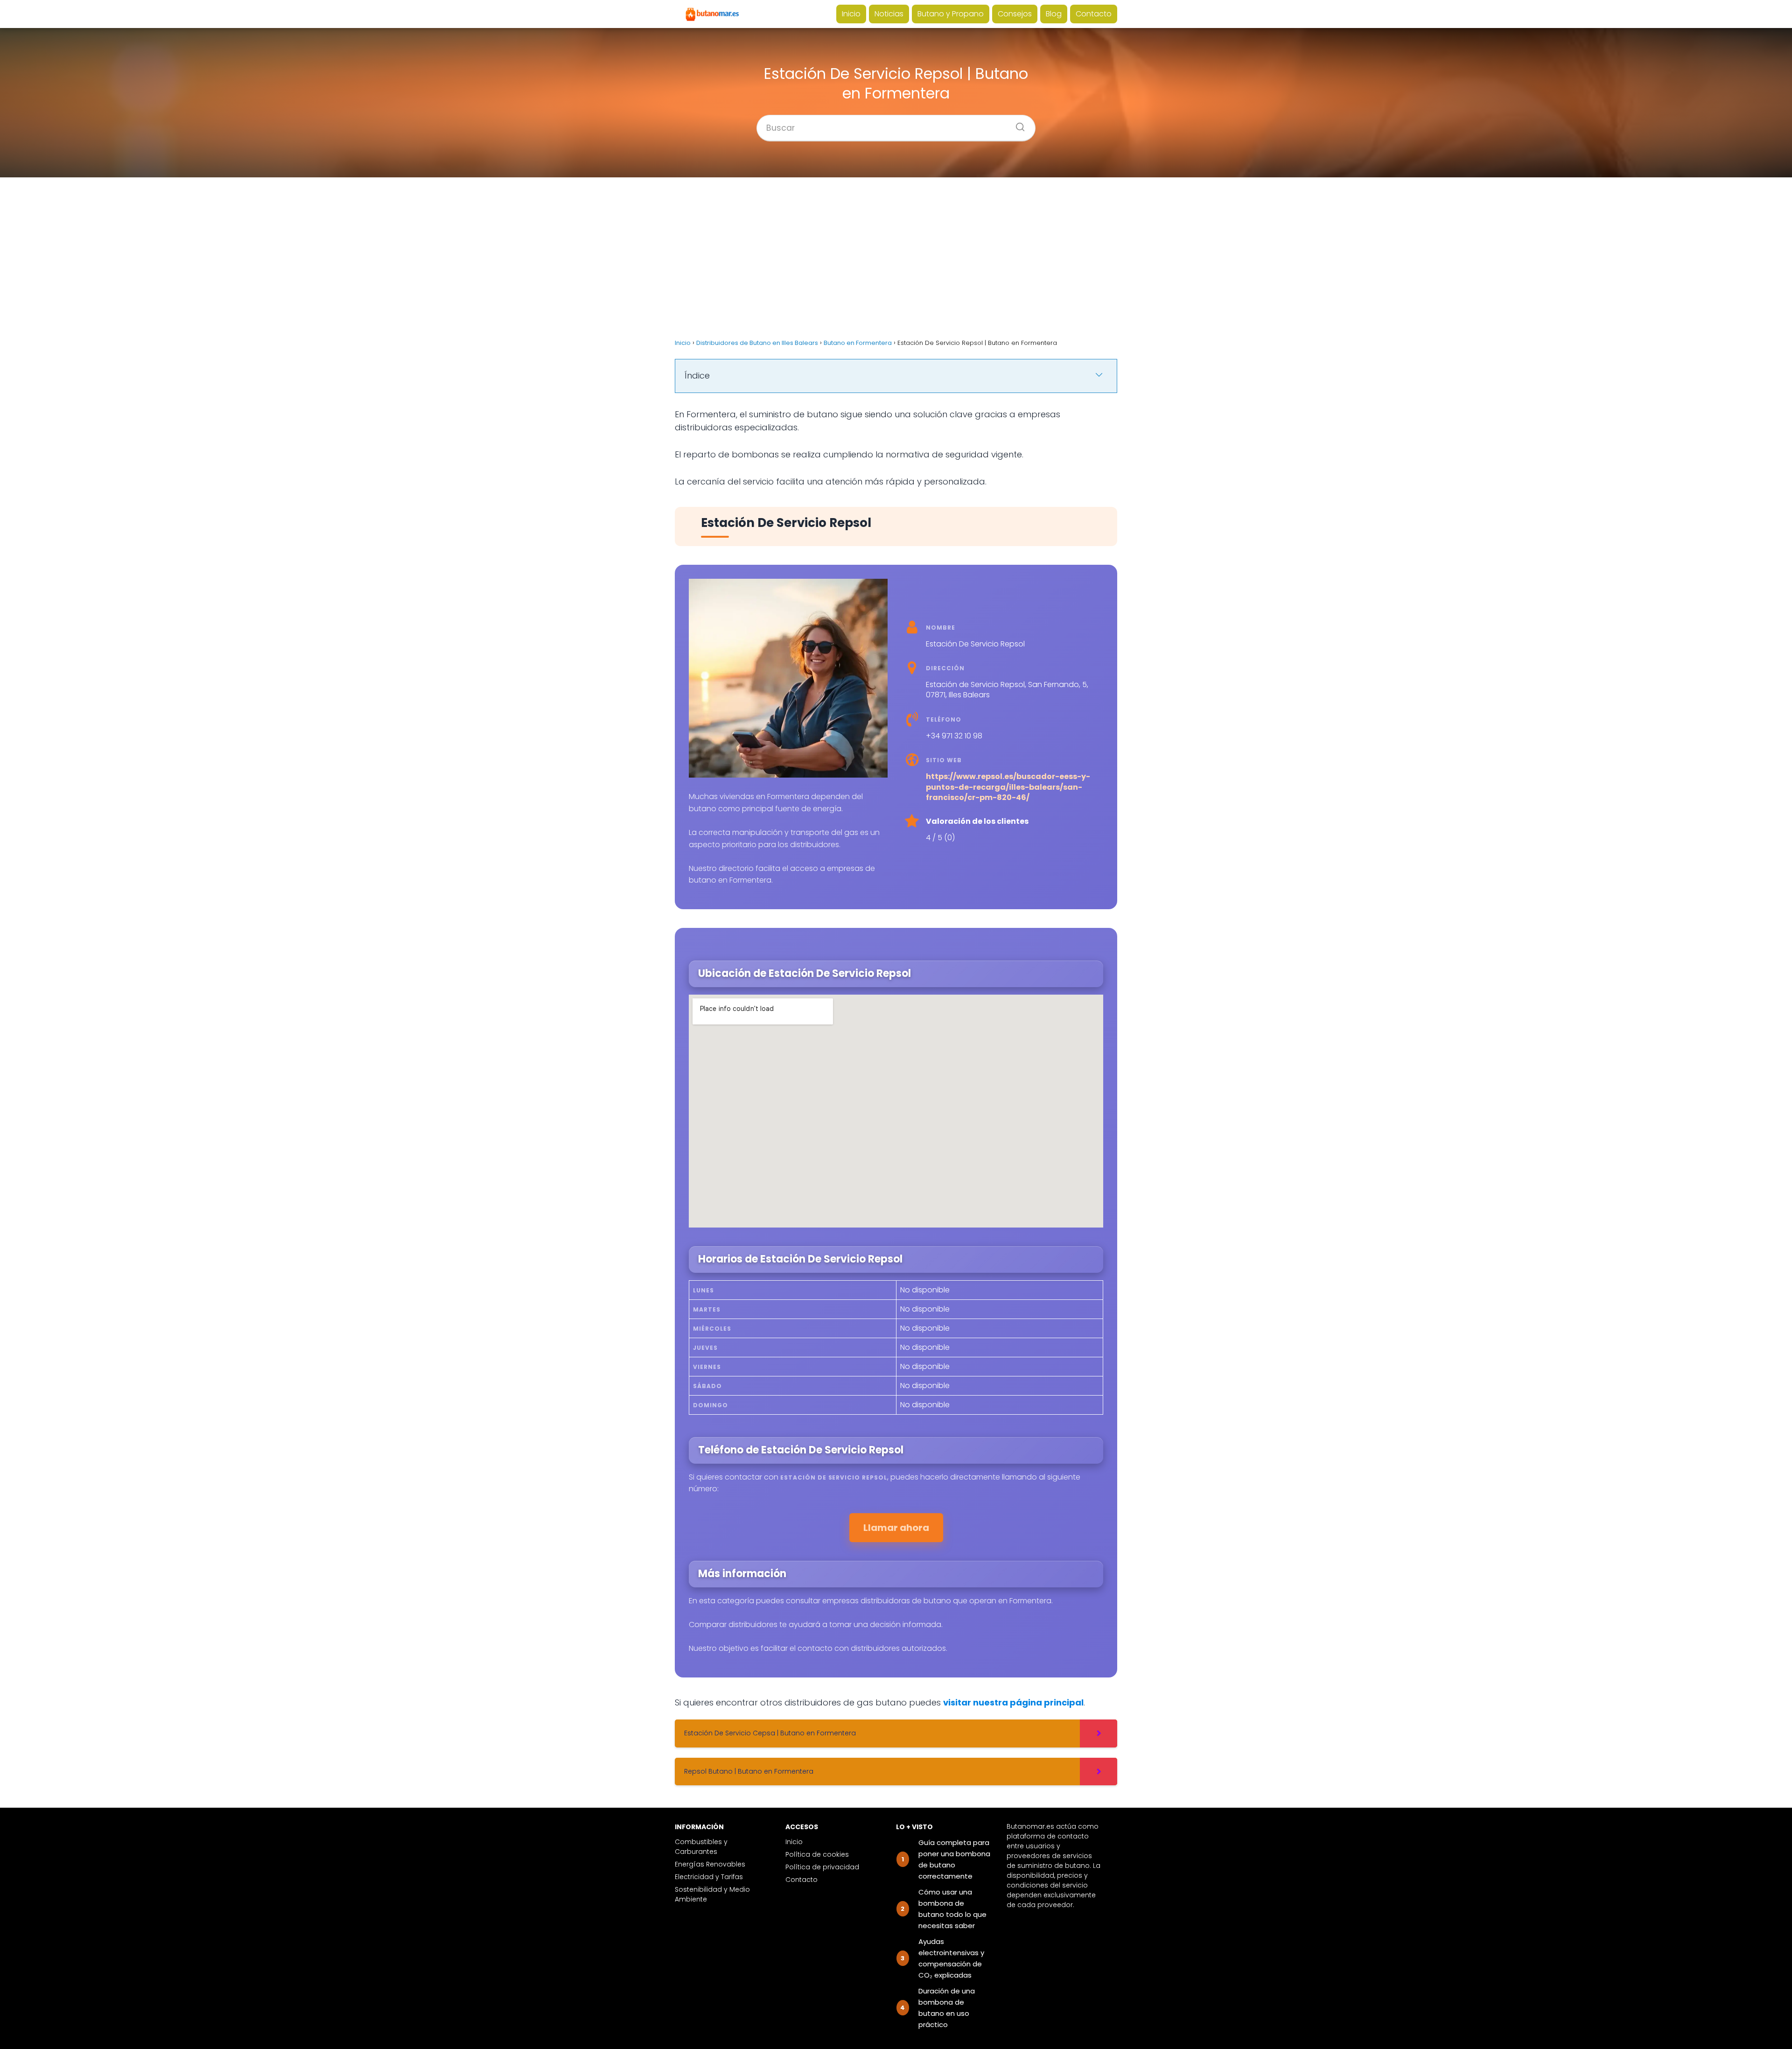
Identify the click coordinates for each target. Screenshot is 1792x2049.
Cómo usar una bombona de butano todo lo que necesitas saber (952, 1909)
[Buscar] (1017, 124)
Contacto (1094, 14)
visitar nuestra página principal (1013, 1702)
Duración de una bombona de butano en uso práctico (947, 2008)
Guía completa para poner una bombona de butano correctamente (954, 1859)
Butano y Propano (951, 14)
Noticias (889, 14)
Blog (1054, 14)
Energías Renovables (710, 1864)
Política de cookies (817, 1854)
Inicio (851, 14)
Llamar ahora (896, 1528)
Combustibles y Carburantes (701, 1847)
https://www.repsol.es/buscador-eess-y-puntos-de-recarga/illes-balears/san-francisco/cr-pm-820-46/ (1008, 787)
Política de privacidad (822, 1867)
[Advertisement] (896, 258)
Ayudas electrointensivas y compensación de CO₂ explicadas (951, 1958)
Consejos (1015, 14)
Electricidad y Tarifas (709, 1877)
